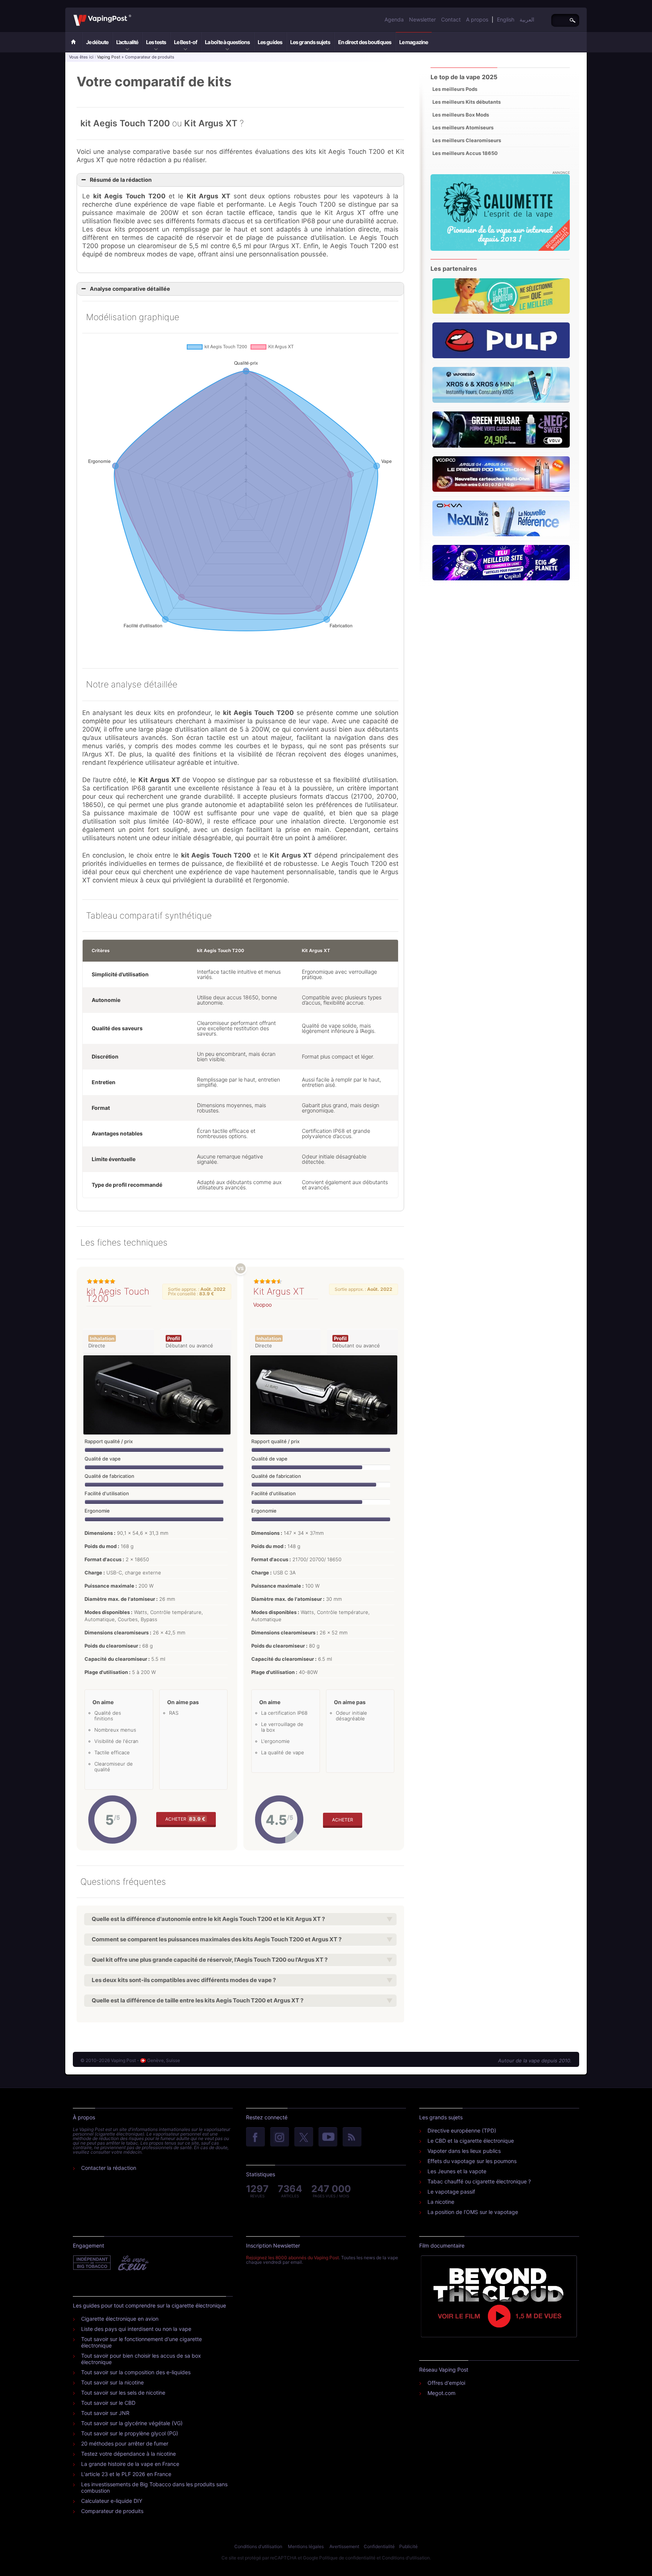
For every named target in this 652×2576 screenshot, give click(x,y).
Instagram (280, 2137)
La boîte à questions (227, 42)
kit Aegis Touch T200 (118, 1295)
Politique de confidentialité (347, 2558)
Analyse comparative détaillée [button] (130, 289)
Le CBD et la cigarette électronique (471, 2141)
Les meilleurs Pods (455, 89)
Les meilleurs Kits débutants (467, 102)
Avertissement (344, 2546)
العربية (527, 19)
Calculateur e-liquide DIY (112, 2501)
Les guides (270, 42)
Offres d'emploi (446, 2383)
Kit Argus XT (279, 1291)
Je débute (97, 42)
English (506, 19)
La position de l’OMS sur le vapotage (473, 2212)
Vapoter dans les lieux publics (464, 2151)
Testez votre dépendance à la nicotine (128, 2454)
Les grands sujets (310, 42)
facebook (255, 2137)
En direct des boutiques (365, 42)
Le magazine (414, 42)
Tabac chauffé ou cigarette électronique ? (479, 2181)
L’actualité (127, 42)
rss (352, 2137)
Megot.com (441, 2393)
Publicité (408, 2546)
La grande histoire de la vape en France (130, 2464)
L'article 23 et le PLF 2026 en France (126, 2474)
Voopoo (262, 1305)
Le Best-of (185, 42)
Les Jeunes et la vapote (457, 2171)
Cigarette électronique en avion (120, 2319)
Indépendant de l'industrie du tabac (92, 2263)
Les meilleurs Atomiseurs (463, 127)
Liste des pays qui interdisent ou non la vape (136, 2329)
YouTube (328, 2137)
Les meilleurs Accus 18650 (465, 153)
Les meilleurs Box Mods (461, 115)
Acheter (185, 1819)
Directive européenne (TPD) (462, 2130)
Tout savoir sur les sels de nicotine (123, 2393)
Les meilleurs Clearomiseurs (467, 140)
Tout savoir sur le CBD (108, 2403)
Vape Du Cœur (133, 2263)
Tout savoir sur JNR (105, 2413)
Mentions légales (306, 2546)
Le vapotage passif (451, 2192)
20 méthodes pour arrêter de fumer (125, 2443)
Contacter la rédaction (109, 2168)
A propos (477, 19)
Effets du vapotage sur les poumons (472, 2161)
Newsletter (422, 19)
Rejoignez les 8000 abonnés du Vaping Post (292, 2258)
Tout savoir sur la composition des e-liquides (136, 2372)
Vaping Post (133, 15)
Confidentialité (379, 2546)
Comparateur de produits (112, 2511)
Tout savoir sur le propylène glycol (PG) (130, 2433)
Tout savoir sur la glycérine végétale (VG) (132, 2423)
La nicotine (441, 2202)
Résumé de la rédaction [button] (121, 180)
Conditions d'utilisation (258, 2546)
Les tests (156, 42)
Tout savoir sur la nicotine (112, 2382)
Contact (451, 19)
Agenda (394, 19)
